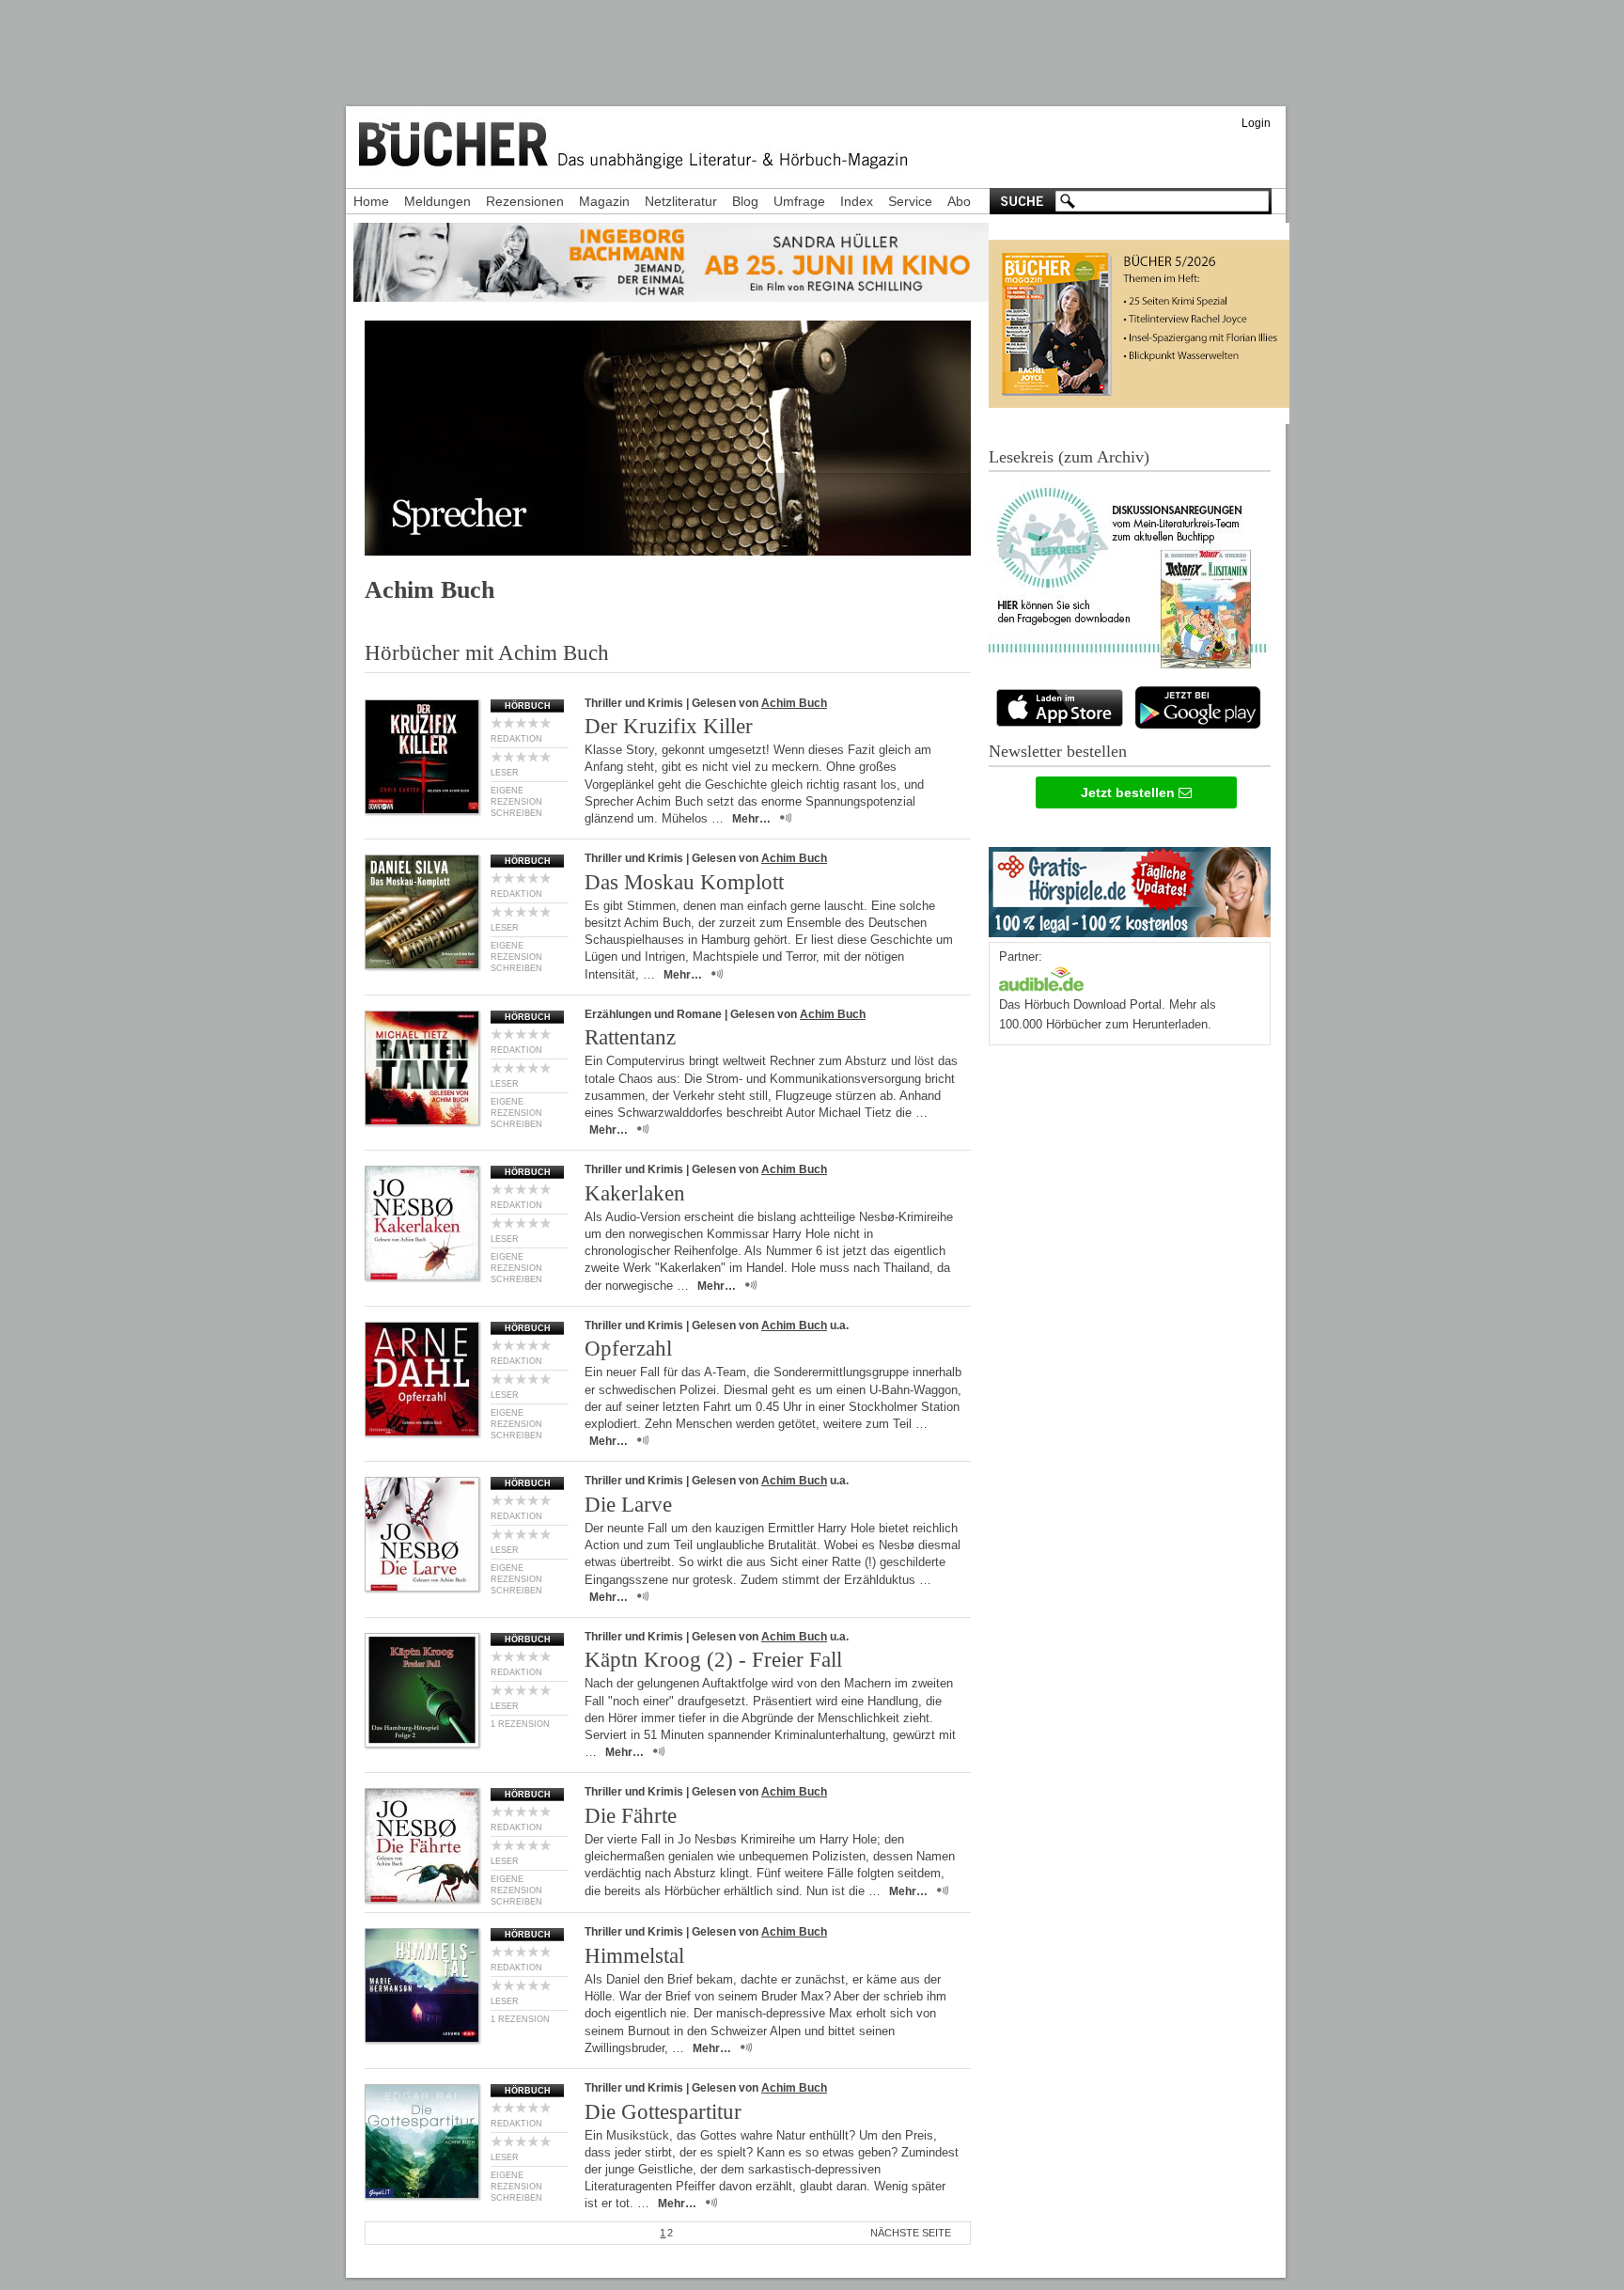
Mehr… (751, 819)
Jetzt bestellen (1130, 792)
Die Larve (628, 1505)
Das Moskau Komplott (684, 882)
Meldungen (437, 201)
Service (910, 201)
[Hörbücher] (1041, 977)
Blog (745, 201)
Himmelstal (634, 1956)
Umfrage (799, 201)
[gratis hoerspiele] (1130, 888)
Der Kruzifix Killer (669, 726)
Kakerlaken (635, 1193)
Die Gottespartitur (663, 2112)
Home (371, 201)
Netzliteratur (681, 201)
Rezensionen (525, 201)
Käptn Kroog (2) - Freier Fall (713, 1660)
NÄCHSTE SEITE (911, 2233)
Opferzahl (628, 1349)
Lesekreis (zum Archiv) (1069, 457)
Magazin (604, 201)
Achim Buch (794, 703)
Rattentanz (630, 1037)
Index (857, 201)
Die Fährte (631, 1816)
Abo (959, 201)
